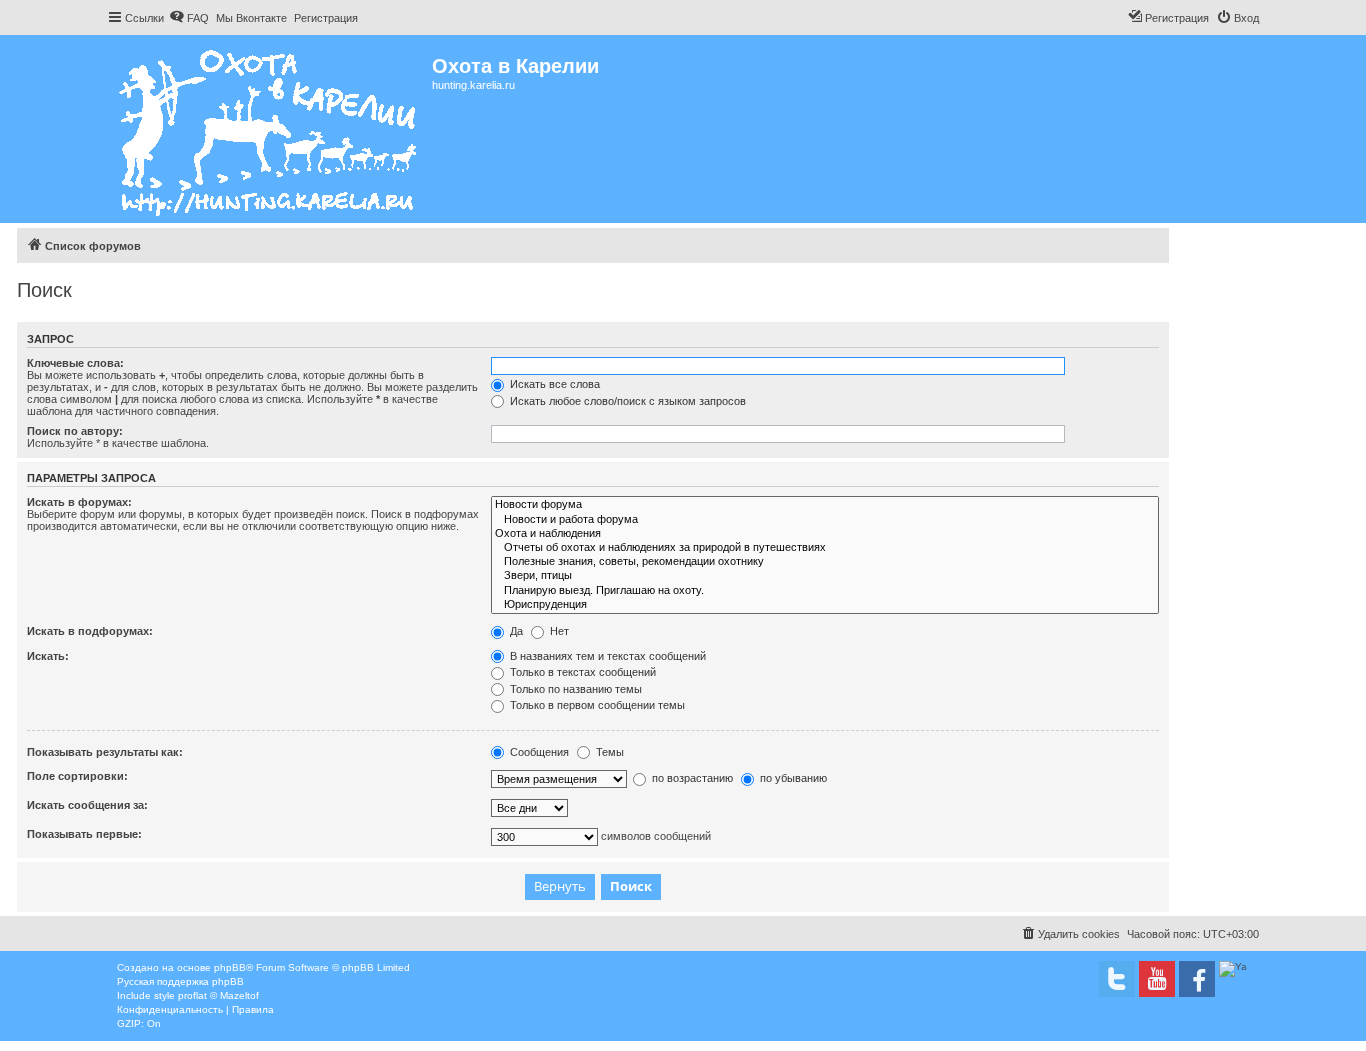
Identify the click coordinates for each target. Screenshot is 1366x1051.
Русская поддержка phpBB (180, 981)
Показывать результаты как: (105, 752)
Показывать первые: (84, 834)
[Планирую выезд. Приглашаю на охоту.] (825, 591)
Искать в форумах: (79, 502)
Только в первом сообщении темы (596, 705)
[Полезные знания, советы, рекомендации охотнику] (825, 562)
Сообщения (538, 752)
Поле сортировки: (77, 776)
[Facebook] (1197, 979)
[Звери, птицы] (825, 576)
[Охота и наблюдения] (825, 534)
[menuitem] (189, 18)
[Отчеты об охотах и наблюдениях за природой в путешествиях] (825, 548)
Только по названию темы (574, 689)
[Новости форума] (825, 505)
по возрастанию (691, 778)
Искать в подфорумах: (90, 631)
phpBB (230, 967)
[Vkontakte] (1117, 979)
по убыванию (792, 778)
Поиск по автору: (75, 431)
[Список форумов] (269, 129)
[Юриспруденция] (825, 605)
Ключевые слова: (75, 363)
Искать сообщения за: (87, 805)
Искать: (48, 656)
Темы (608, 752)
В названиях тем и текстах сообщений (606, 656)
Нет (558, 631)
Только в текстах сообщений (581, 672)
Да (515, 631)
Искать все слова (553, 384)
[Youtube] (1157, 979)
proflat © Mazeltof (218, 995)
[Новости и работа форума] (825, 520)
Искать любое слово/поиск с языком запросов (626, 401)
